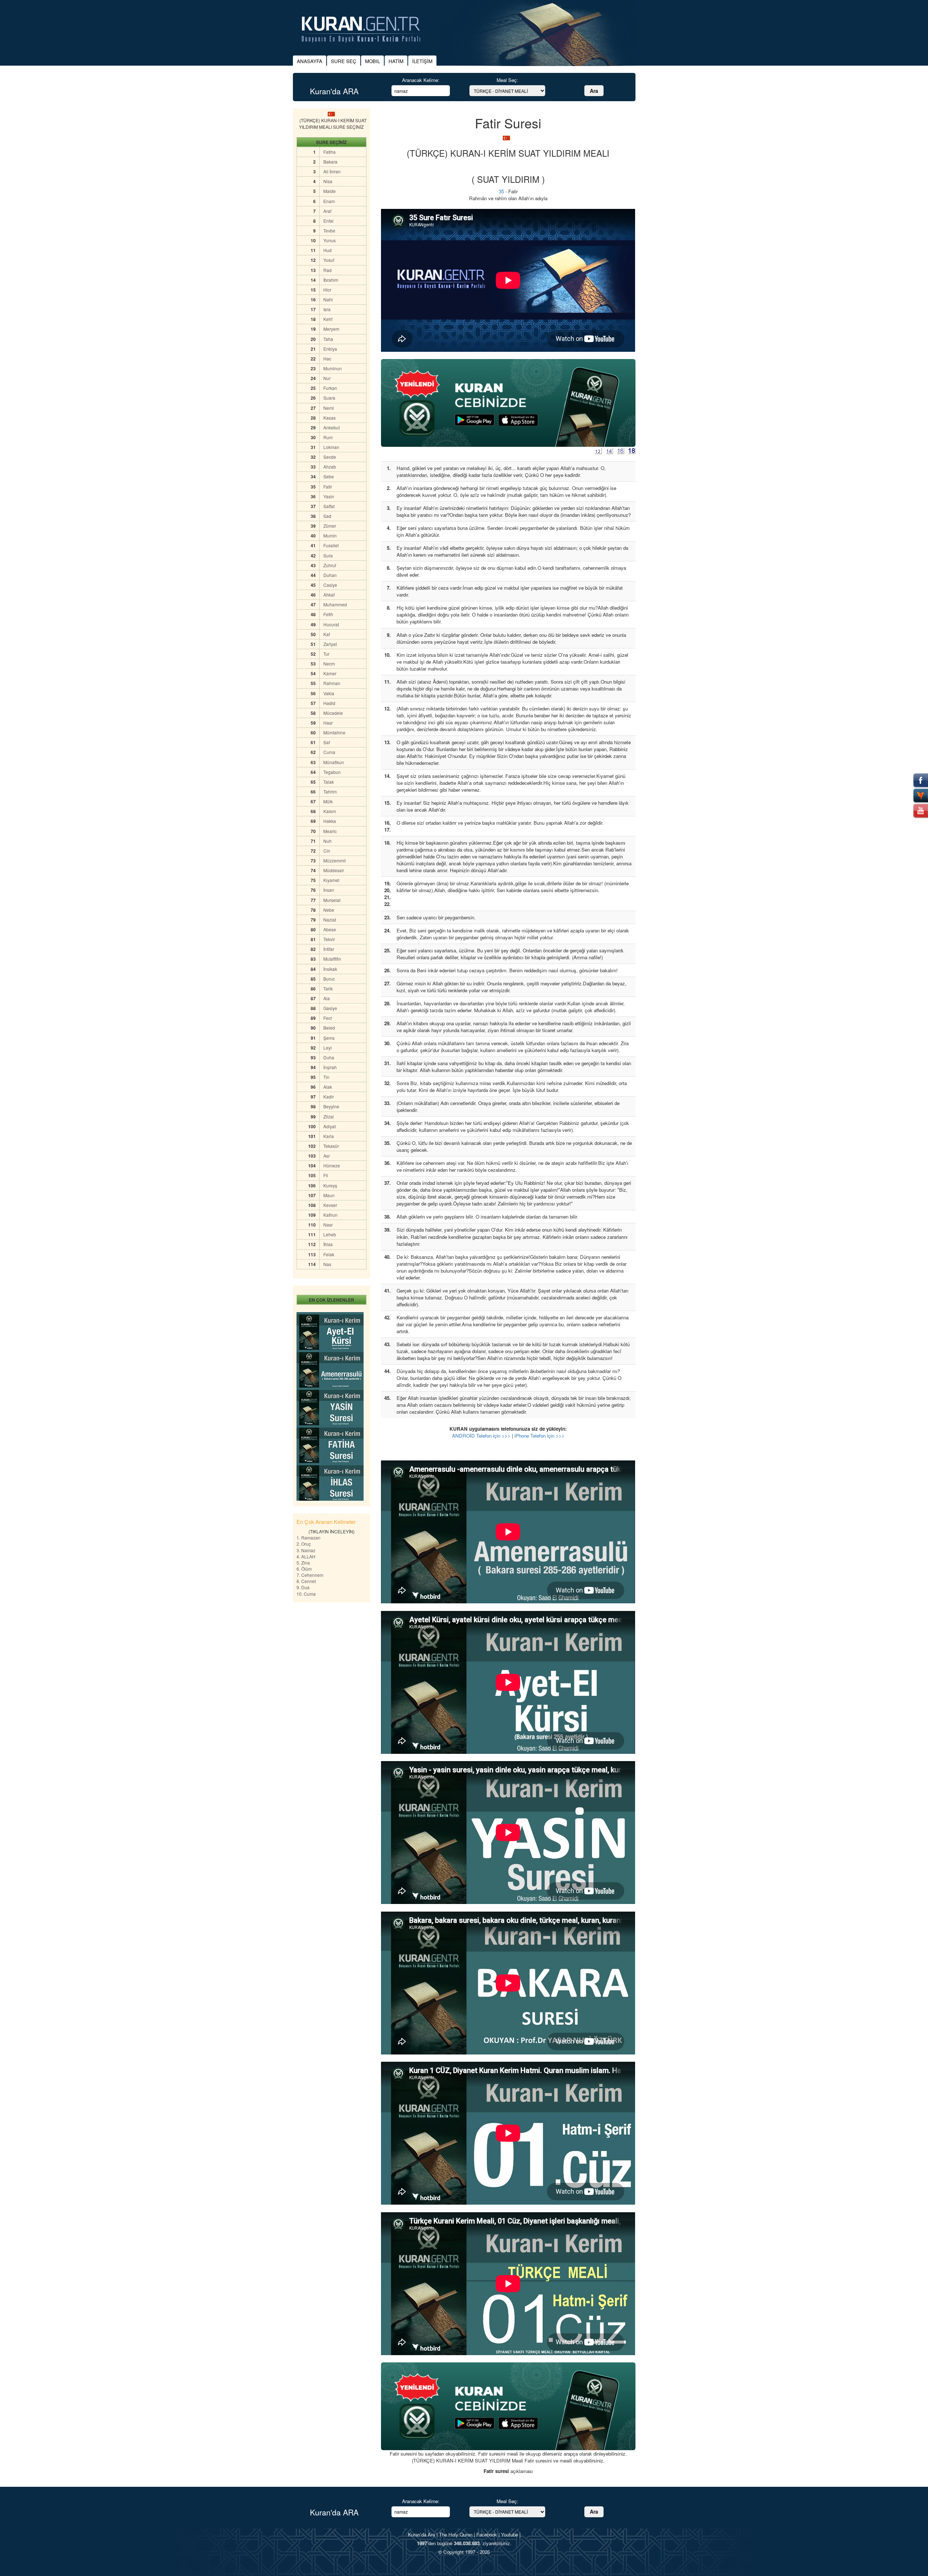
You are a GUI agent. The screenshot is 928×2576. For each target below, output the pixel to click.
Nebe (329, 910)
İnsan (329, 890)
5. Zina (303, 1563)
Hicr (327, 290)
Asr (327, 1156)
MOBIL (372, 61)
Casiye (330, 585)
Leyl (328, 1048)
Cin (327, 851)
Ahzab (330, 467)
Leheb (330, 1234)
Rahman (332, 683)
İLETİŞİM (422, 61)
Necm (329, 663)
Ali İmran (332, 171)
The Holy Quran (456, 2534)
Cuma (329, 752)
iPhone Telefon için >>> (539, 1436)
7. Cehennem (310, 1575)
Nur (327, 378)
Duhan (330, 575)
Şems (329, 1038)
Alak (328, 1087)
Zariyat (330, 644)
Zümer (330, 526)
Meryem (331, 329)
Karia (329, 1136)
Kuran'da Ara (421, 2534)
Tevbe (329, 230)
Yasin (329, 496)
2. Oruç (304, 1544)
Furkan (330, 388)
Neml (329, 408)
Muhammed (335, 604)
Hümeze (332, 1165)
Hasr (328, 723)
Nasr (328, 1225)
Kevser (330, 1205)
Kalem (330, 811)
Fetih (328, 614)
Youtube (509, 2534)
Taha (328, 339)
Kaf (327, 634)
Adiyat (330, 1126)
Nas (327, 1264)
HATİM (396, 61)
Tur (326, 654)
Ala (327, 998)
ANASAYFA (310, 61)
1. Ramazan (308, 1538)
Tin (326, 1077)
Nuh (328, 841)
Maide (330, 191)
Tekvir (329, 939)
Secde (330, 457)
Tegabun (332, 772)
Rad (328, 270)
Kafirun (330, 1215)
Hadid (329, 703)
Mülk (328, 801)
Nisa (328, 181)
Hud (328, 250)
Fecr (328, 1018)
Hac (327, 358)
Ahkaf (329, 595)
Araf (327, 211)
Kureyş (330, 1185)
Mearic (330, 831)
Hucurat (331, 624)
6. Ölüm (304, 1569)
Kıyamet (331, 880)
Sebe (329, 476)
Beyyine (331, 1106)
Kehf (328, 319)
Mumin (330, 535)
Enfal (328, 221)
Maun (329, 1195)
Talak (329, 782)
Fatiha (330, 152)
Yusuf (329, 260)
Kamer (330, 673)
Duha (329, 1057)
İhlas (328, 1244)
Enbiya (330, 349)
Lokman (331, 447)
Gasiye (330, 1008)
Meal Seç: (507, 80)
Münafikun (334, 762)
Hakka (330, 821)
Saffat (329, 506)
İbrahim (331, 280)
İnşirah (330, 1067)
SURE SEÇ (344, 61)
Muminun (333, 368)
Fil (326, 1175)
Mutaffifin (332, 959)
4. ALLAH (306, 1556)
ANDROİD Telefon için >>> (481, 1436)
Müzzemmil (335, 860)
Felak (329, 1254)
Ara (594, 91)
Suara (329, 398)
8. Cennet (306, 1581)
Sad (327, 516)
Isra (327, 309)
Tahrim (330, 792)
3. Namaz (306, 1550)
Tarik (328, 988)
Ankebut (332, 427)
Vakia (329, 693)
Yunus (330, 240)
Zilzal (329, 1116)
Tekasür (331, 1146)
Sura (328, 555)
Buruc (329, 979)
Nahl (328, 299)
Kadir (329, 1097)
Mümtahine (334, 732)
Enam (329, 201)
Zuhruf (330, 565)
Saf (327, 742)
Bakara (330, 162)
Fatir (328, 487)
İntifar (329, 949)
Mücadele (333, 713)
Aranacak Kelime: (421, 80)
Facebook (487, 2534)
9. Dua (303, 1587)
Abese (330, 929)
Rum (328, 437)
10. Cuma (306, 1594)
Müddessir (334, 870)
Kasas (330, 418)
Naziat (330, 920)
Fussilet (331, 545)
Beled (329, 1028)
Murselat (332, 900)
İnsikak (330, 969)
